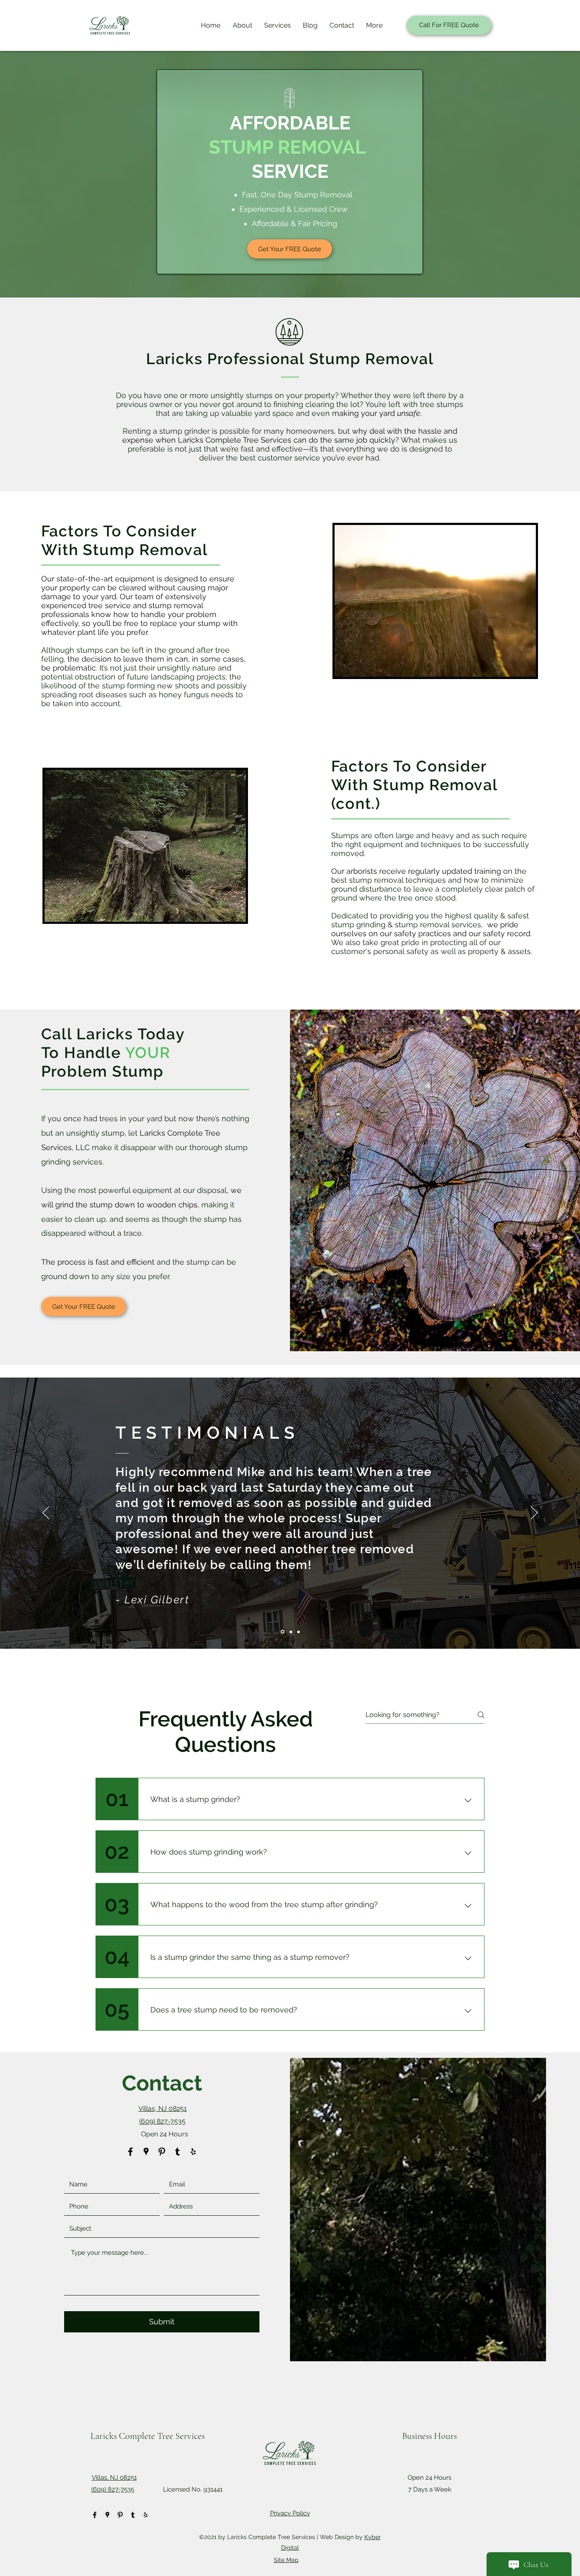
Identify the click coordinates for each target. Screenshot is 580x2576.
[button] (276, 25)
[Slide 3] (298, 1632)
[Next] (534, 1513)
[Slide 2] (291, 1632)
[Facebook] (130, 2152)
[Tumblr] (177, 2152)
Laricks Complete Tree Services (148, 2436)
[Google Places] (146, 2152)
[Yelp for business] (193, 2152)
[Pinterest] (162, 2152)
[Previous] (46, 1513)
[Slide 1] (283, 1632)
